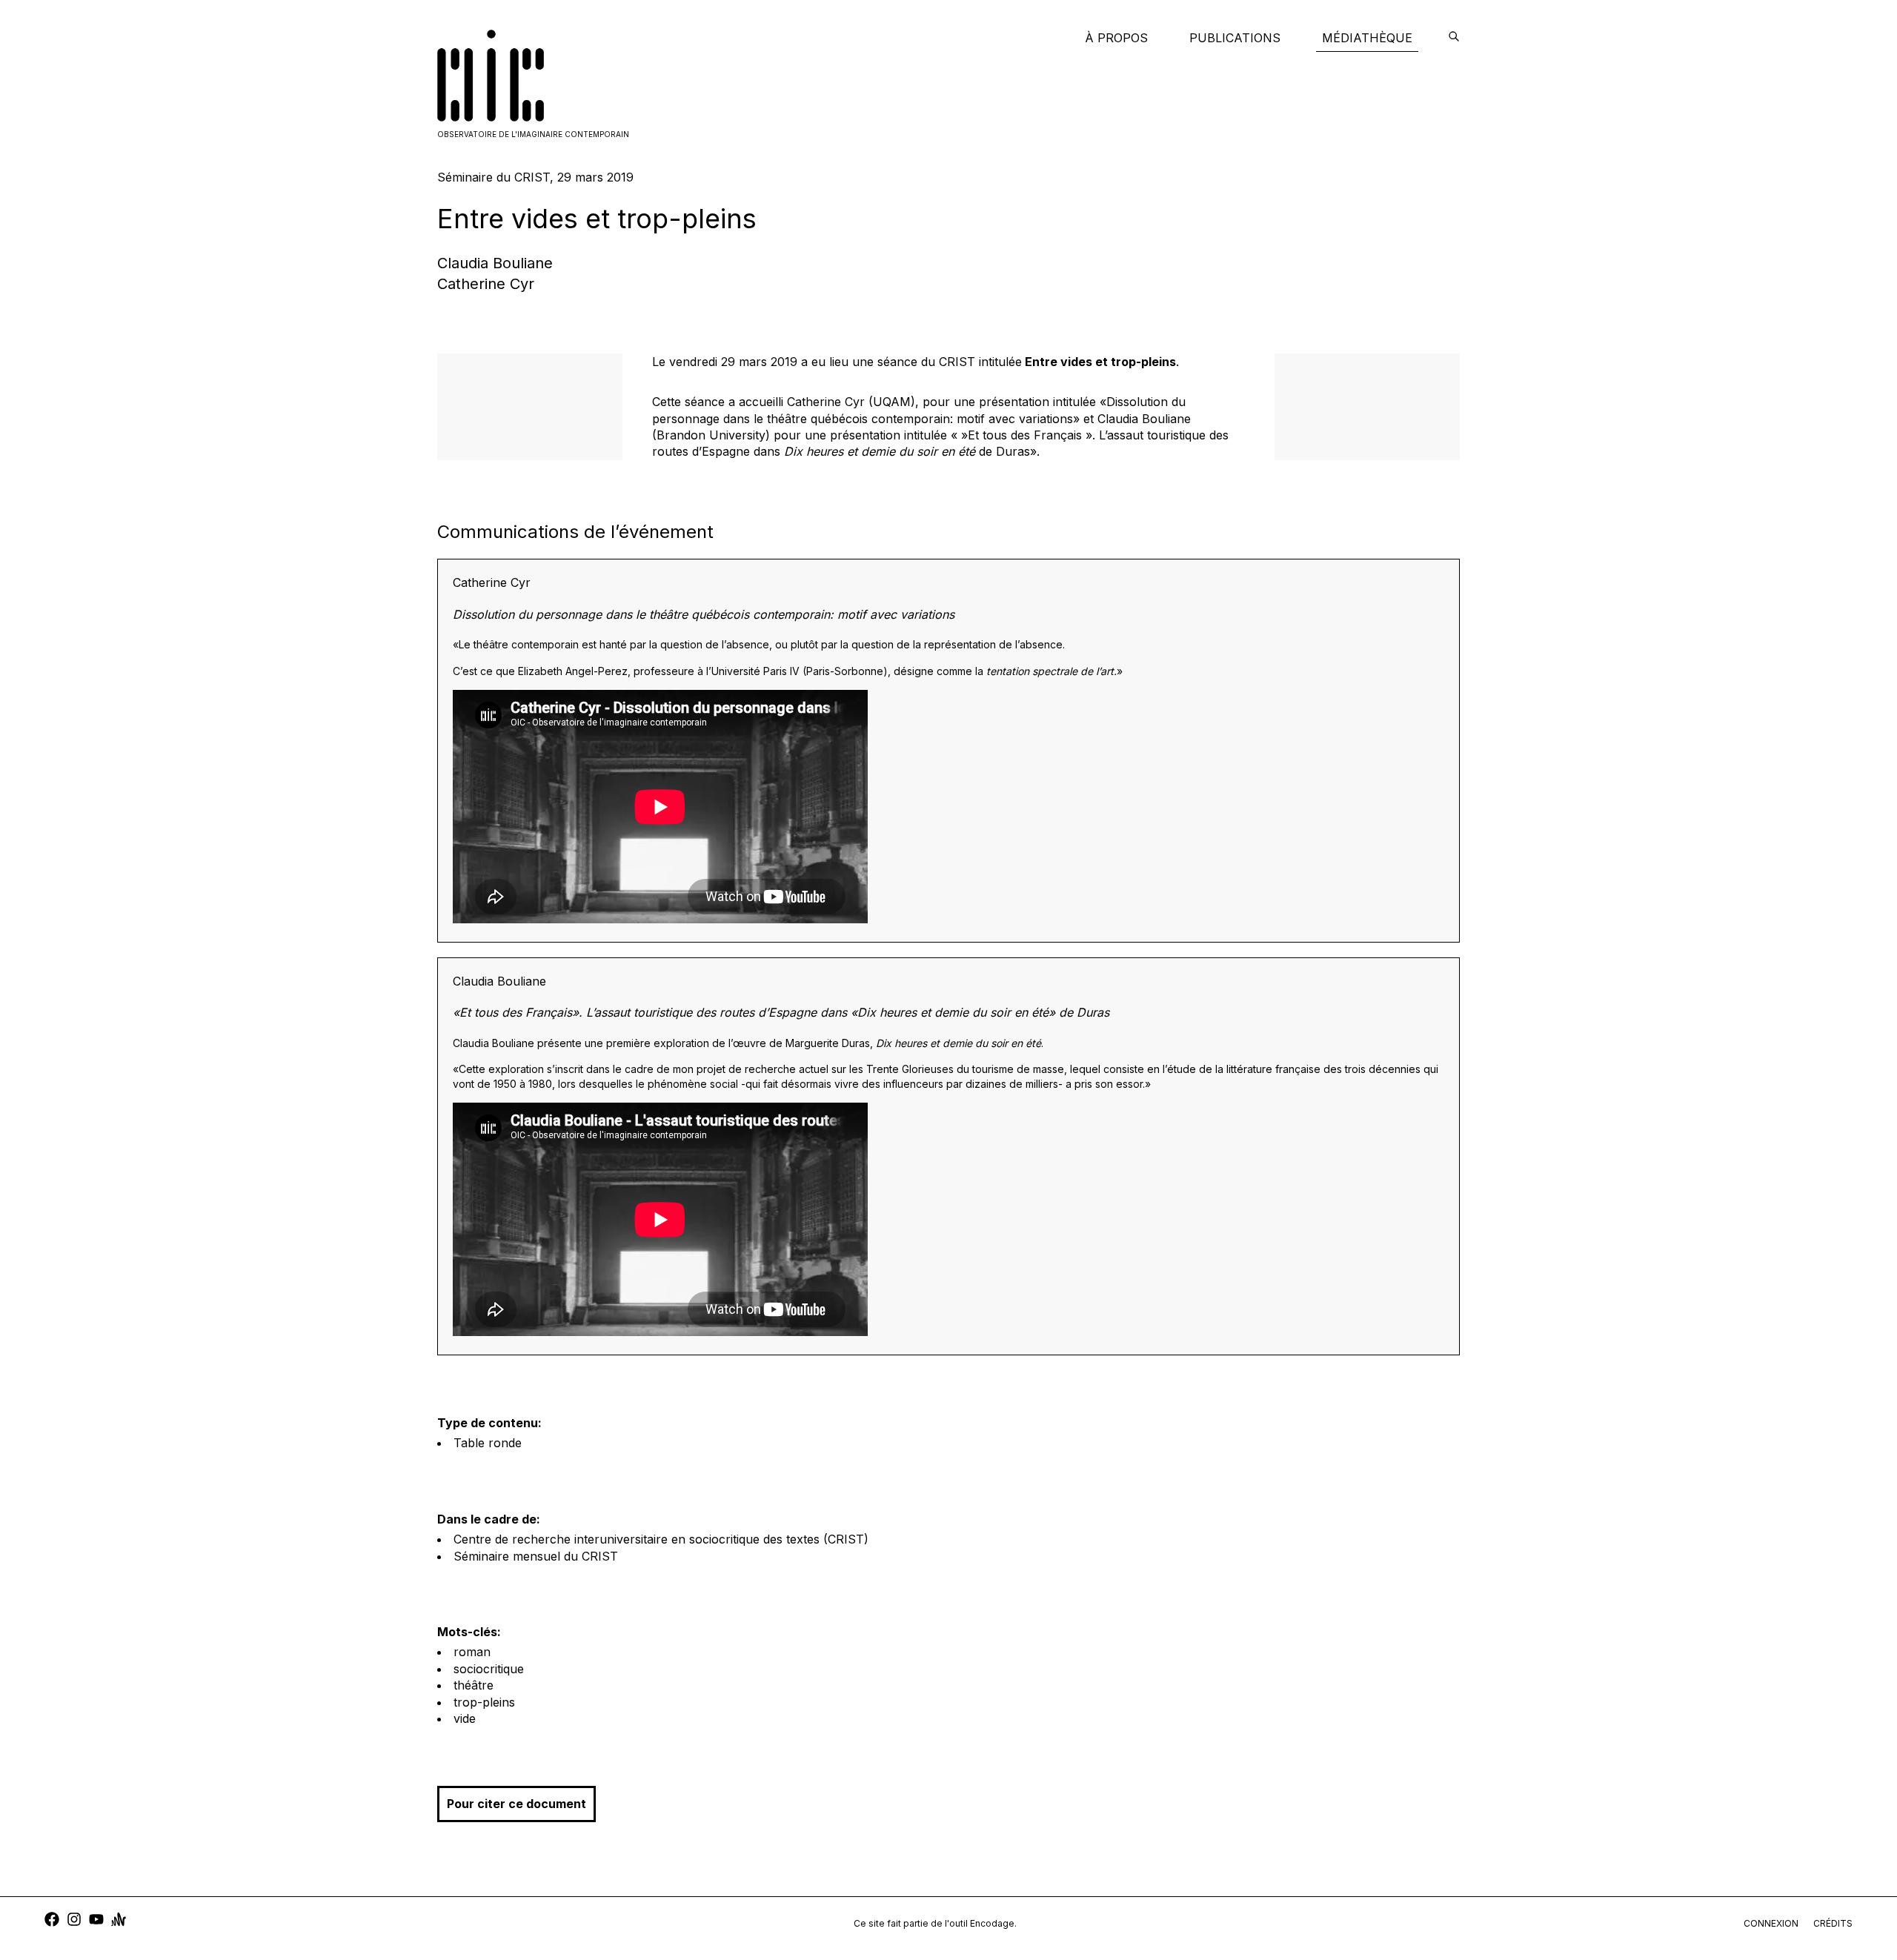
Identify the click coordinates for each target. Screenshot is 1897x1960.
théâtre (474, 1685)
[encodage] (1454, 38)
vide (465, 1718)
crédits (1833, 1923)
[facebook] (52, 1921)
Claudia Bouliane (495, 263)
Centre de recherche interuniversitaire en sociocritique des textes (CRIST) (661, 1539)
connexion (1771, 1923)
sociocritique (489, 1669)
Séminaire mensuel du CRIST (536, 1556)
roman (472, 1652)
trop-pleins (484, 1702)
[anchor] (119, 1921)
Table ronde (488, 1443)
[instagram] (74, 1921)
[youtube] (96, 1921)
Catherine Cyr (486, 284)
